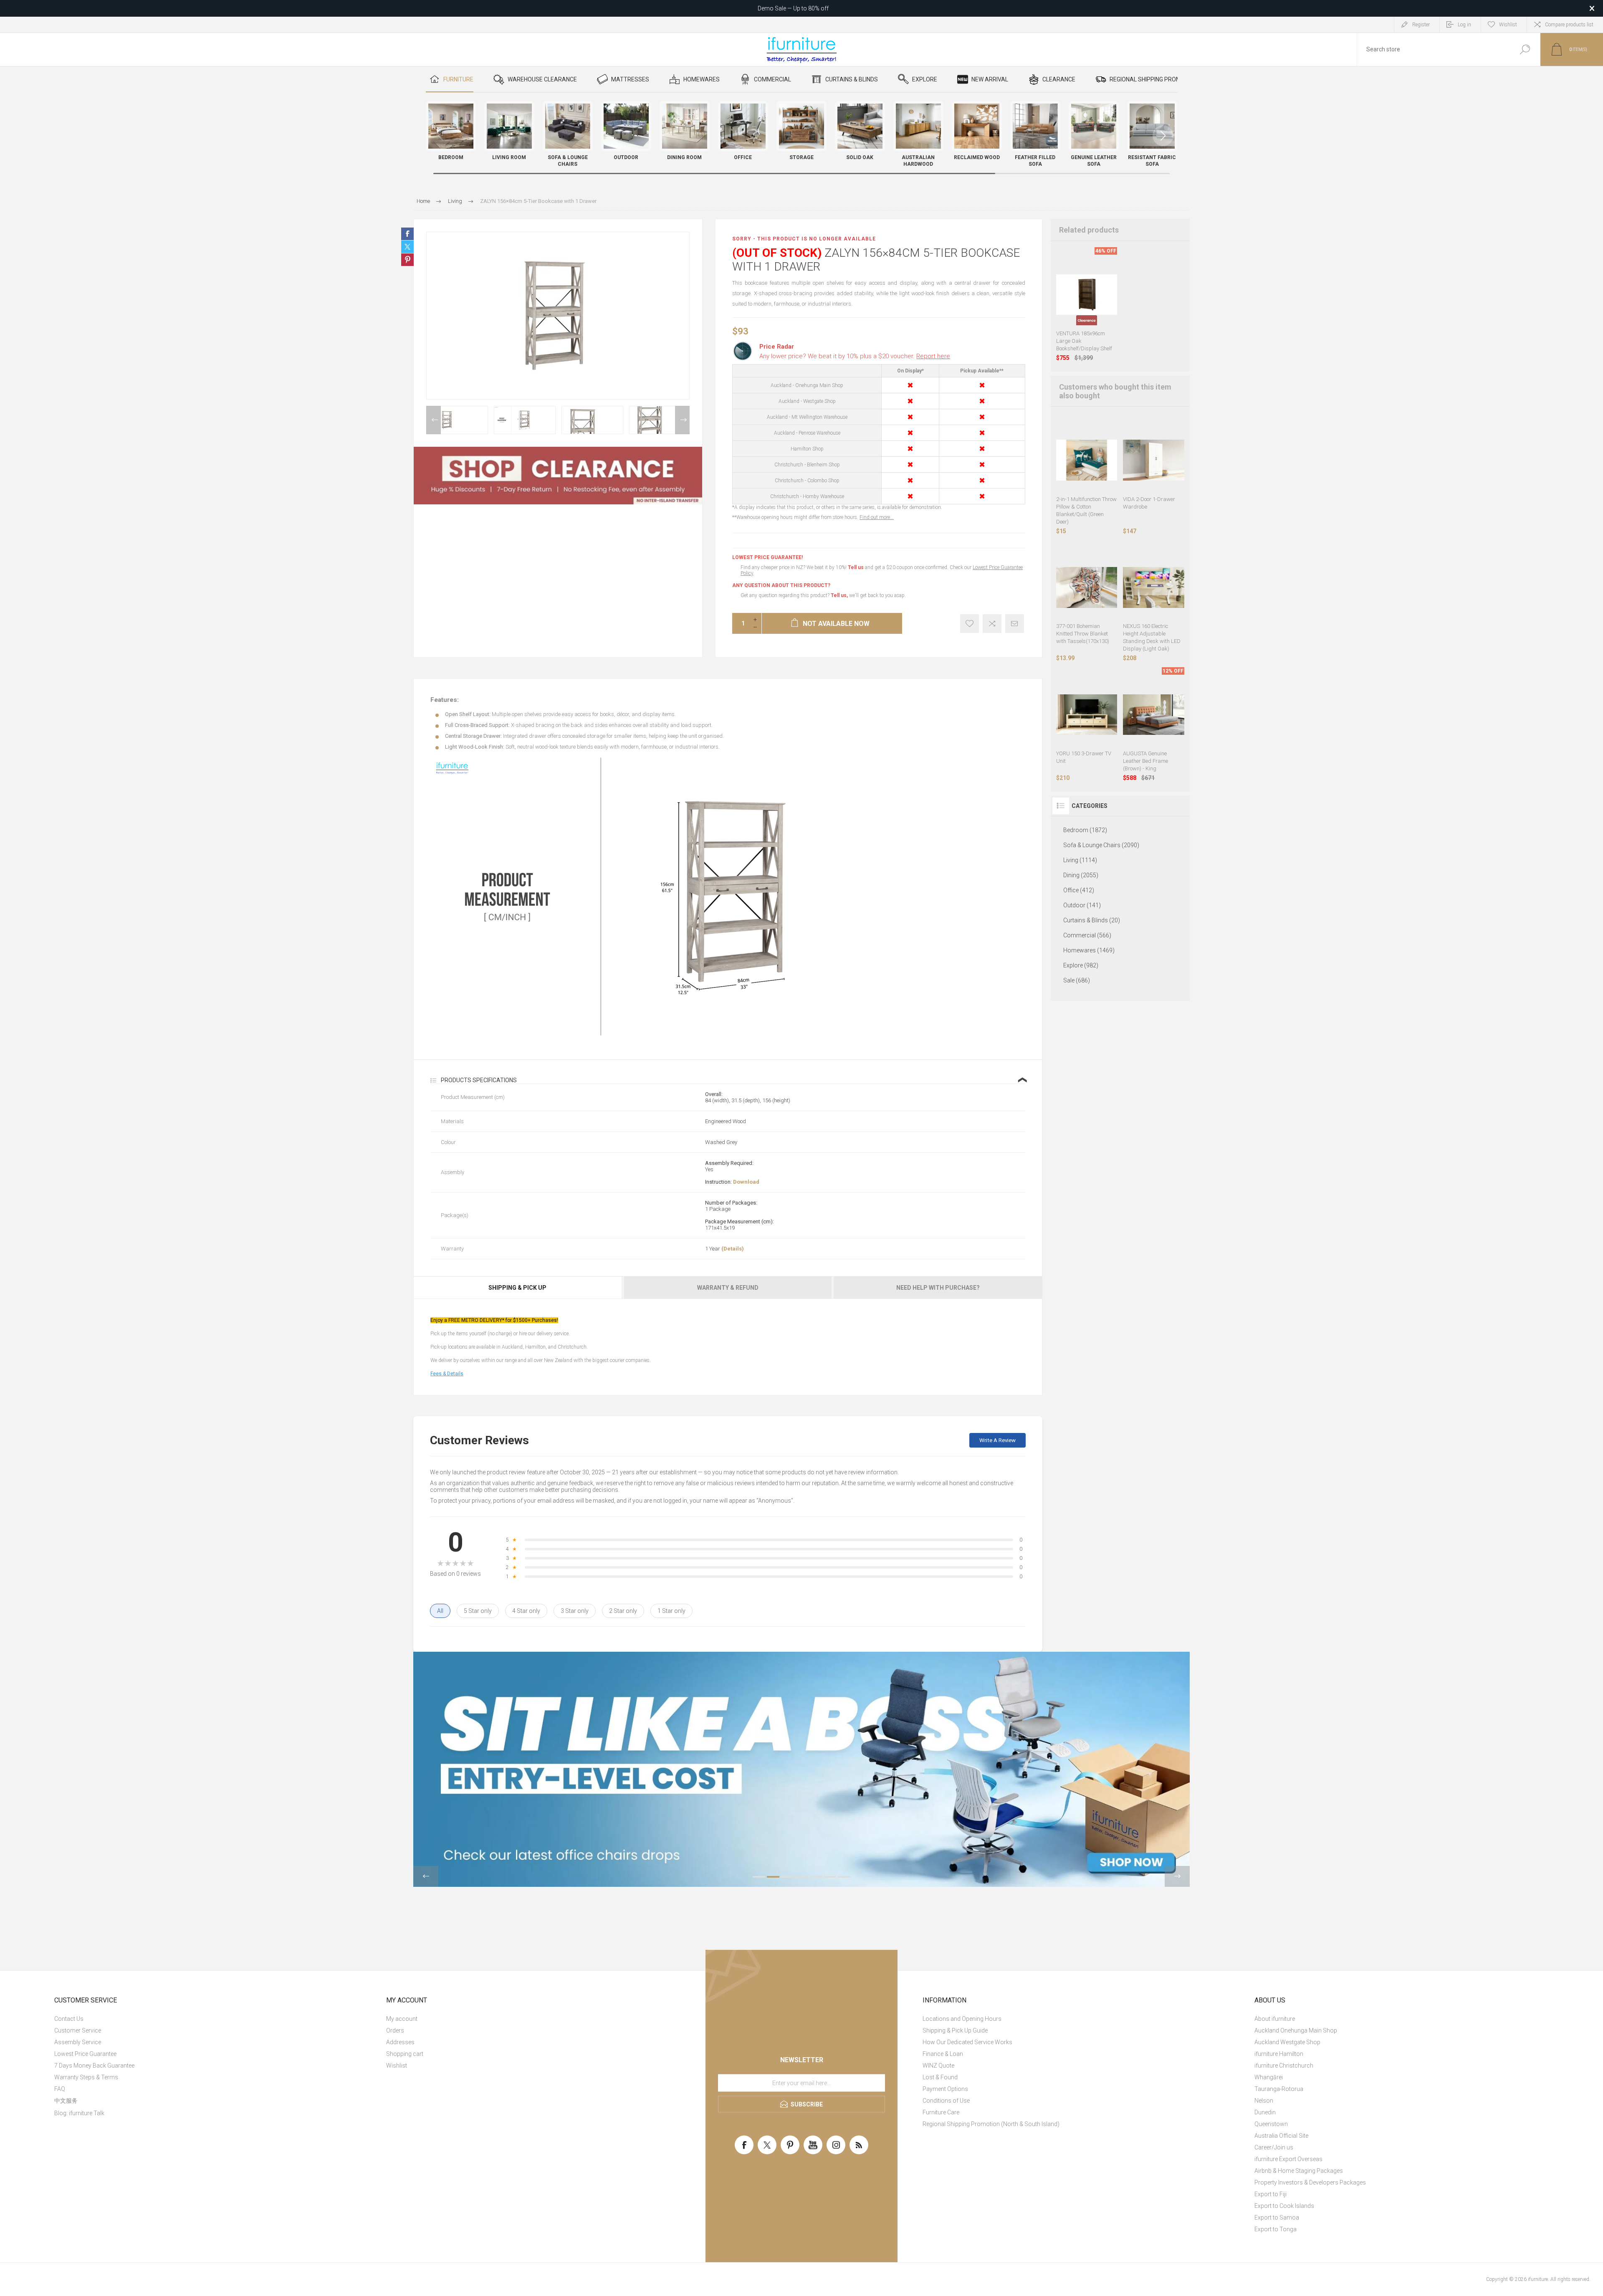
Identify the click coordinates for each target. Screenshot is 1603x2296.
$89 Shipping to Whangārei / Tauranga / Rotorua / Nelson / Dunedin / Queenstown (793, 8)
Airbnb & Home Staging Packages (1299, 2171)
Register (1421, 25)
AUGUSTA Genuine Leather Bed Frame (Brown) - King (1145, 761)
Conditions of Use (946, 2101)
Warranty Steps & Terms (86, 2077)
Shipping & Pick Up (517, 1288)
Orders (395, 2030)
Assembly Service (78, 2042)
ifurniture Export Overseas (1288, 2159)
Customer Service (78, 2030)
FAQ (60, 2089)
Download (746, 1182)
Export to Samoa (1277, 2218)
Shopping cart (405, 2054)
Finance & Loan (943, 2054)
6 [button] (830, 1877)
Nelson (1264, 2101)
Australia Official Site (1281, 2136)
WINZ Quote (938, 2066)
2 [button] (773, 1877)
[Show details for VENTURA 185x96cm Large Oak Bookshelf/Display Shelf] (1087, 295)
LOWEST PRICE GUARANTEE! (767, 557)
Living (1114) (1080, 860)
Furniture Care (941, 2112)
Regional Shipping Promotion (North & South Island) (991, 2124)
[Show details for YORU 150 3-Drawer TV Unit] (1087, 715)
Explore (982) (1081, 965)
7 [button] (844, 1877)
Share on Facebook (407, 234)
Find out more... (877, 517)
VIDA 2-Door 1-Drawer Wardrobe (1149, 503)
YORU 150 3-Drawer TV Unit (1084, 757)
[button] (1163, 136)
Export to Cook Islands (1284, 2206)
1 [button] (759, 1877)
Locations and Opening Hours (962, 2019)
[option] (457, 420)
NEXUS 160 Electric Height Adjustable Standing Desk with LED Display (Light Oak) (1152, 637)
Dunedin (1265, 2112)
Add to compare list (992, 624)
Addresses (400, 2042)
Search (1525, 49)
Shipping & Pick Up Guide (955, 2030)
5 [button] (816, 1877)
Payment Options (945, 2089)
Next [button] (682, 420)
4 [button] (801, 1877)
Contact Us (69, 2019)
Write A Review (997, 1440)
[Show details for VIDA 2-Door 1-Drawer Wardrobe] (1154, 460)
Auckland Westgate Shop (1287, 2042)
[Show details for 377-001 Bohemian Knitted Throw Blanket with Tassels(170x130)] (1087, 588)
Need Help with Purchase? (938, 1288)
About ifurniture (1275, 2019)
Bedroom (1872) (1085, 830)
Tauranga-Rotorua (1279, 2089)
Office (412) (1079, 890)
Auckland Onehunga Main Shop (1296, 2030)
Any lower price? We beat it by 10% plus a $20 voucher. (855, 356)
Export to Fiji (1271, 2194)
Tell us (856, 567)
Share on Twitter (407, 247)
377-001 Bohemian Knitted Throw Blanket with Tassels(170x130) (1083, 634)
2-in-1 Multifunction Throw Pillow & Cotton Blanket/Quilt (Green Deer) (1086, 510)
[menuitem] (211, 2019)
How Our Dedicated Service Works (967, 2042)
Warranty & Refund (728, 1288)
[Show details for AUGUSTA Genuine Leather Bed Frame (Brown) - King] (1154, 715)
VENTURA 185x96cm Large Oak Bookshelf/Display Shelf (1084, 341)
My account (402, 2019)
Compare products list (1569, 25)
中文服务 (66, 2101)
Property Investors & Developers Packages (1310, 2182)
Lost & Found (940, 2077)
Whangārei (1269, 2077)
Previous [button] (434, 420)
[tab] (518, 1288)
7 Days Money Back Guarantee (94, 2066)
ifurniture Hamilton (1279, 2054)
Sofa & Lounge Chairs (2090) (1101, 845)
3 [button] (787, 1877)
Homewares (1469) (1089, 950)
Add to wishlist (970, 624)
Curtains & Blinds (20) (1092, 920)
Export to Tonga (1276, 2229)
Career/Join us (1274, 2147)
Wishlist (397, 2066)
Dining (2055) (1081, 875)
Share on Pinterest (407, 260)
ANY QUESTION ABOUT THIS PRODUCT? (781, 585)
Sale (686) (1077, 980)
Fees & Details (447, 1374)
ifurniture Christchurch (1284, 2066)
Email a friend (1015, 624)
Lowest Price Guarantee (85, 2054)
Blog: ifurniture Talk (79, 2113)
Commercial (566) (1087, 935)
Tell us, (839, 595)
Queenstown (1271, 2124)
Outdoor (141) (1082, 905)
